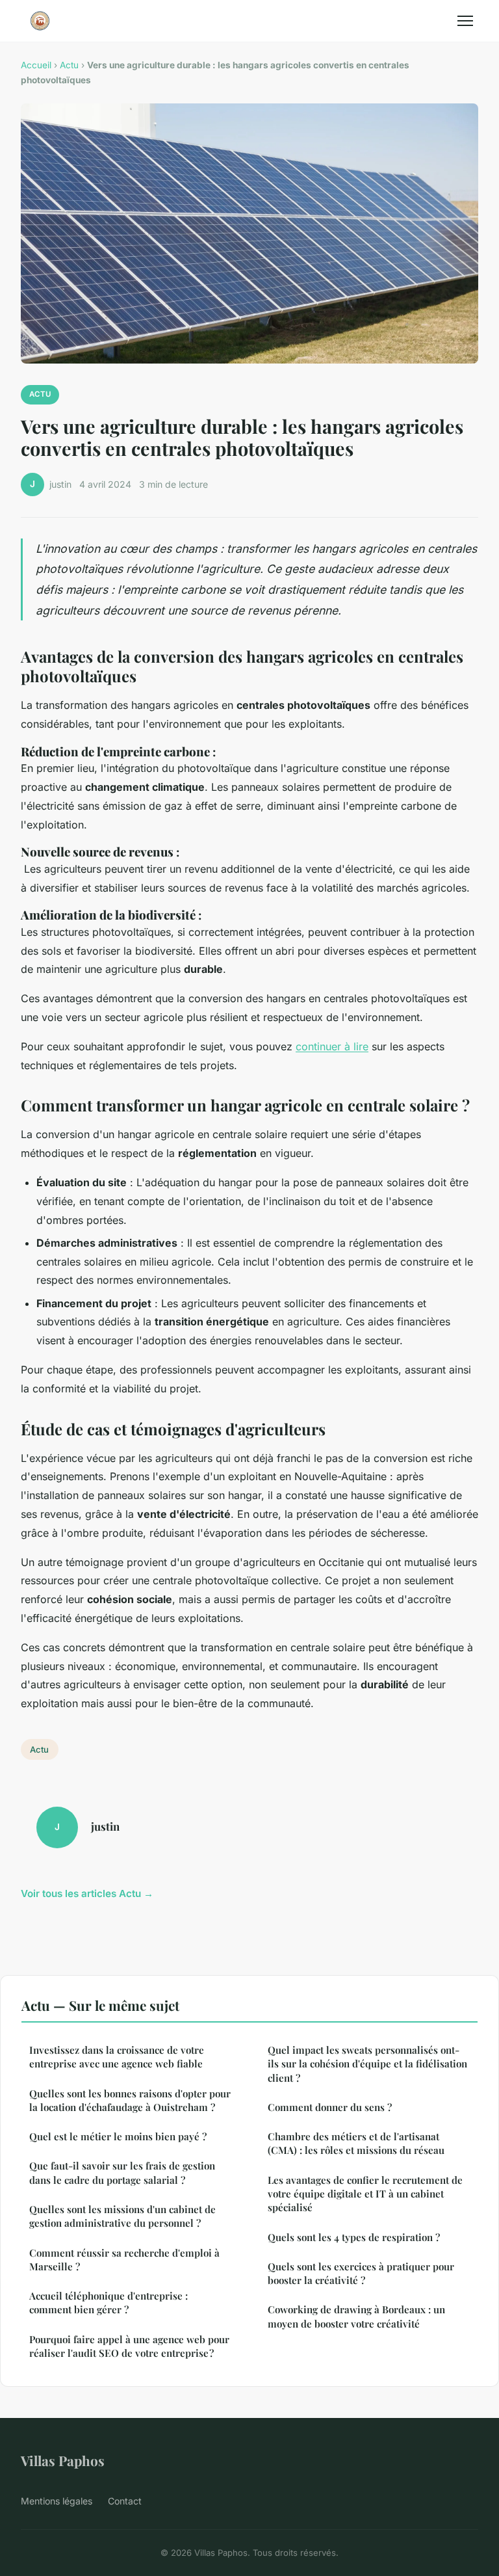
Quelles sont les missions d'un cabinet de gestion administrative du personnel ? (122, 2216)
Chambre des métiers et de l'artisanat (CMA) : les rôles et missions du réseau (356, 2143)
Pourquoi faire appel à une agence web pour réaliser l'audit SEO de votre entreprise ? (129, 2346)
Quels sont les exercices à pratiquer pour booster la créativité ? (361, 2273)
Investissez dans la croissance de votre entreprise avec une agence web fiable (117, 2057)
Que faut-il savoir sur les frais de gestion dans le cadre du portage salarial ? (122, 2172)
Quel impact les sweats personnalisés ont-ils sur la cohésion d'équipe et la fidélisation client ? (367, 2064)
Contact (125, 2501)
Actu (69, 65)
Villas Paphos (63, 2460)
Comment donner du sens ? (330, 2107)
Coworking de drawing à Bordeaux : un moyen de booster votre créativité (356, 2316)
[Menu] (465, 21)
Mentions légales (57, 2501)
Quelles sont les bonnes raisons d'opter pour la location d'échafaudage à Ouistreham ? (130, 2100)
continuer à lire (332, 1046)
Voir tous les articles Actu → (87, 1893)
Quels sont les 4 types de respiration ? (354, 2237)
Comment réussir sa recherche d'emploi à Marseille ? (124, 2260)
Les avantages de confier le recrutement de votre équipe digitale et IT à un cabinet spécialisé (365, 2194)
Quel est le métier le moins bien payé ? (118, 2136)
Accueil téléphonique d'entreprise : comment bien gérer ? (109, 2303)
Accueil (36, 65)
